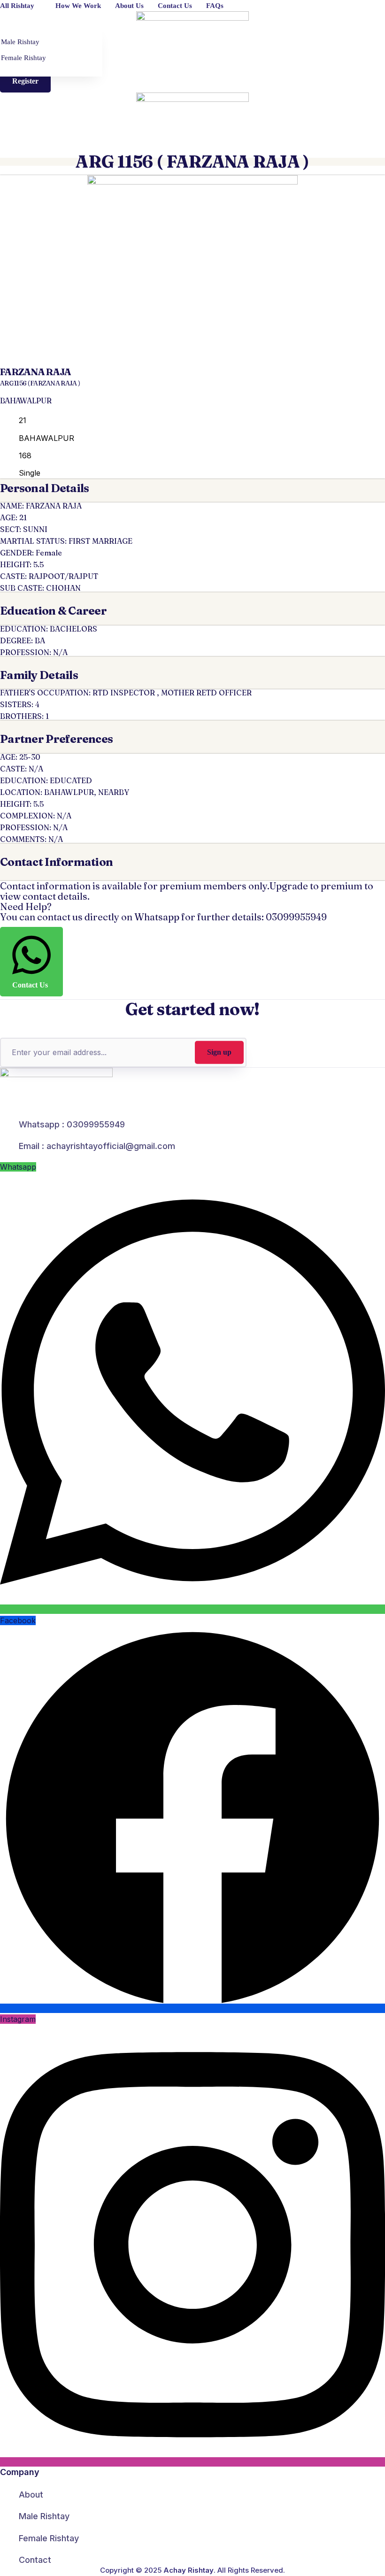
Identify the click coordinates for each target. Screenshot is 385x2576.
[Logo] (192, 30)
